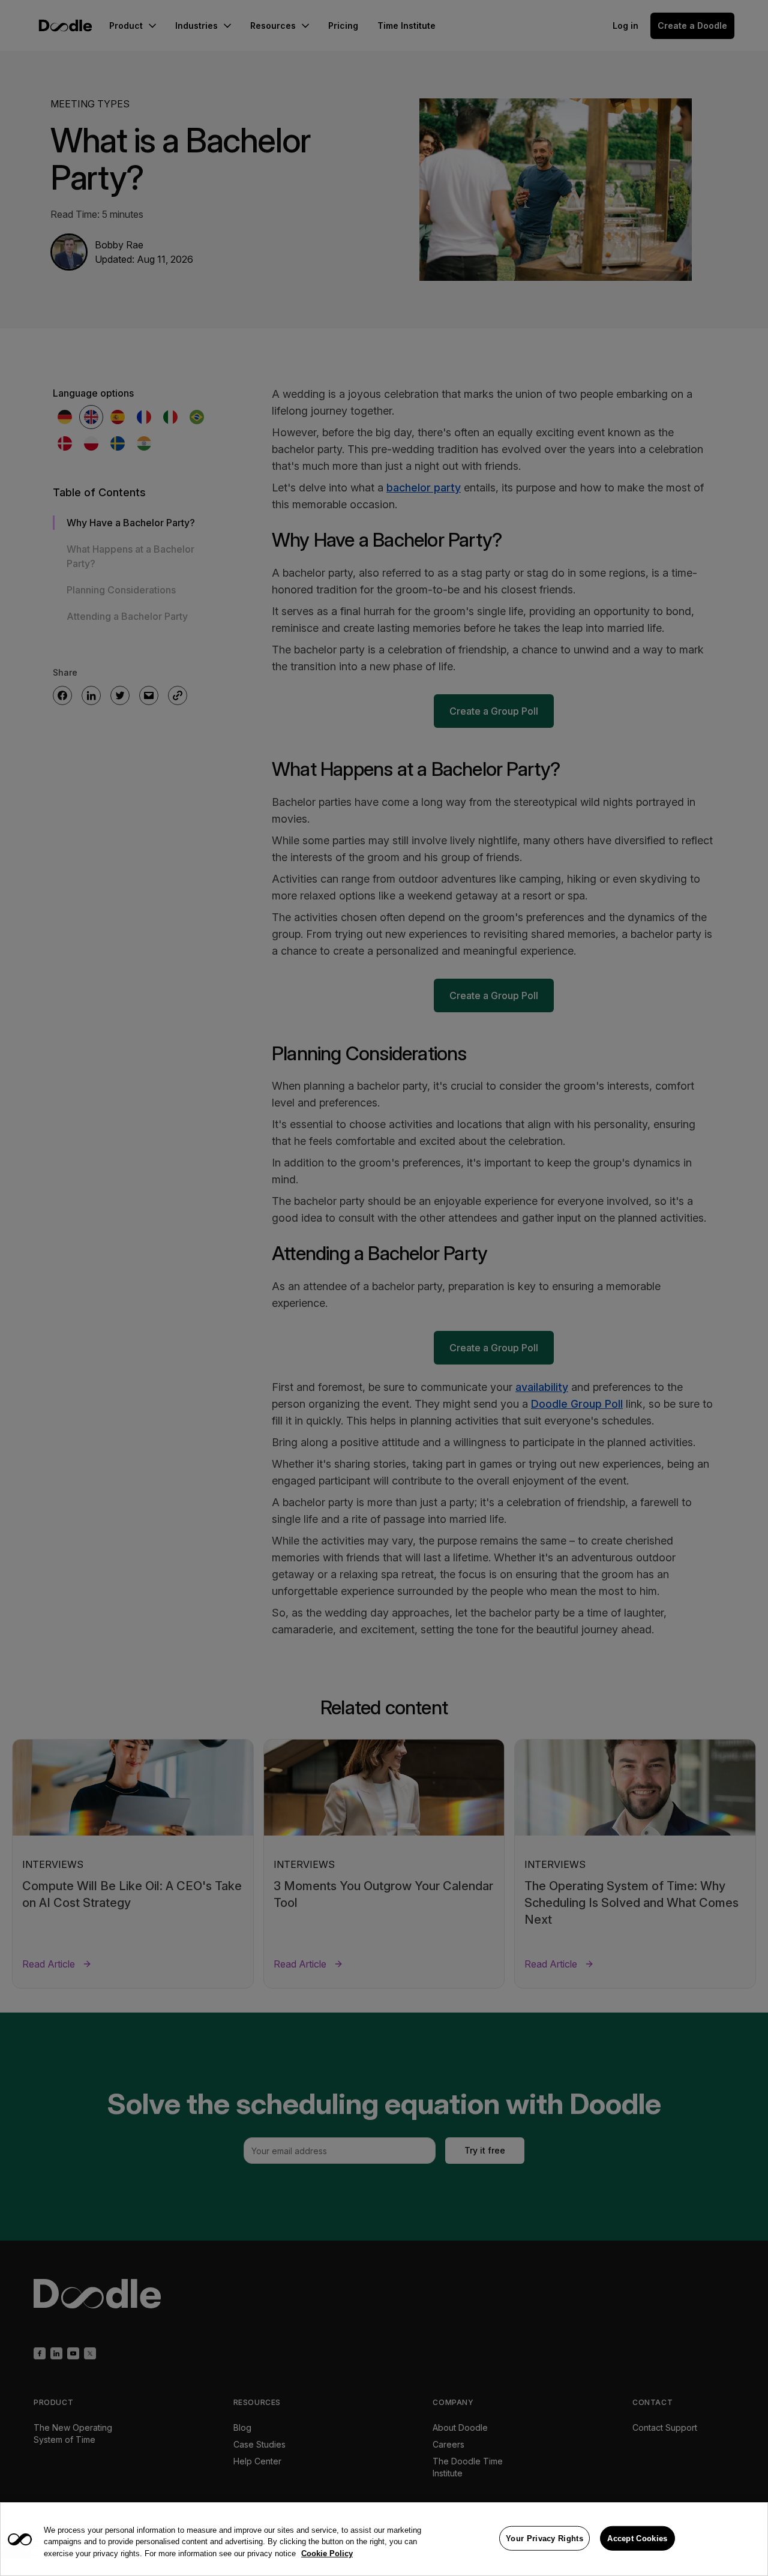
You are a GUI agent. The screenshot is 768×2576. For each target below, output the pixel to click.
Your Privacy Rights (544, 2538)
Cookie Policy (327, 2553)
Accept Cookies (637, 2538)
